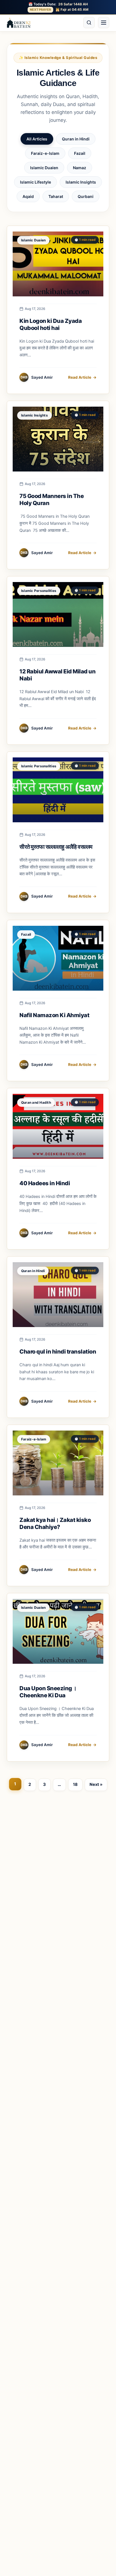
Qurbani (86, 196)
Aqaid (28, 196)
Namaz (80, 168)
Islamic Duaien (44, 168)
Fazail (80, 153)
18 (75, 1784)
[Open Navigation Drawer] (104, 23)
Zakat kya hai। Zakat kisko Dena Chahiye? (55, 1523)
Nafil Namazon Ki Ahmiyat (54, 1015)
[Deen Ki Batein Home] (19, 23)
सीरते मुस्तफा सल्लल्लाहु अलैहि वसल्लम (56, 847)
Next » (96, 1784)
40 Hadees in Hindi (45, 1183)
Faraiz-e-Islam (45, 153)
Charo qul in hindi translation (58, 1352)
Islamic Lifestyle (35, 182)
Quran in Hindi (76, 139)
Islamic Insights (81, 182)
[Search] (89, 23)
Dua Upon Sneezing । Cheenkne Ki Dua (48, 1692)
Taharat (56, 196)
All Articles (37, 139)
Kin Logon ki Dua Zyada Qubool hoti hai (51, 324)
